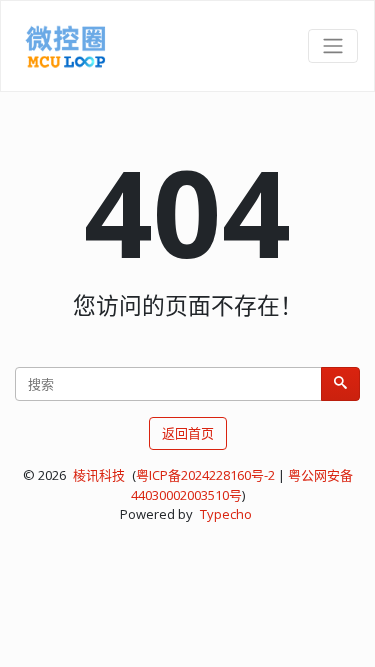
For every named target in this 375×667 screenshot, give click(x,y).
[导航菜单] (333, 46)
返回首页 (188, 433)
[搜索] (340, 384)
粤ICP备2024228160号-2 (205, 475)
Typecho (226, 514)
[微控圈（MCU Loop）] (66, 46)
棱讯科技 (99, 475)
